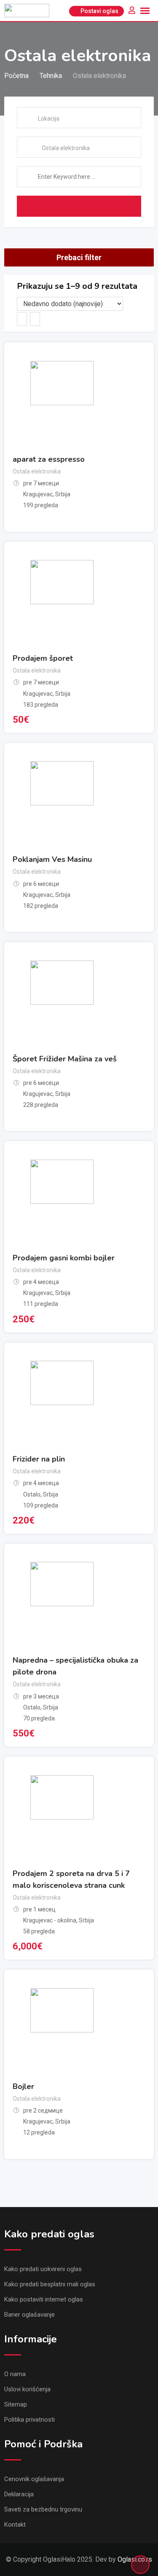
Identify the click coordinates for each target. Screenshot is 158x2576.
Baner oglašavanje (29, 2315)
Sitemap (16, 2404)
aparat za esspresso (49, 459)
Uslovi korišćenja (27, 2389)
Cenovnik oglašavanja (34, 2479)
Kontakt (15, 2525)
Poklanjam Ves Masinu (52, 859)
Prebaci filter (79, 257)
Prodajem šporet (43, 658)
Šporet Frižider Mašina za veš (65, 1059)
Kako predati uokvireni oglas (43, 2269)
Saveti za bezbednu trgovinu (43, 2509)
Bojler (23, 2086)
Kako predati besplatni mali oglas (50, 2284)
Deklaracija (19, 2494)
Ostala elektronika (37, 471)
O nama (15, 2374)
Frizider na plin (39, 1459)
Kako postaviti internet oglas (44, 2299)
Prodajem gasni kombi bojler (64, 1258)
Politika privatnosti (29, 2420)
